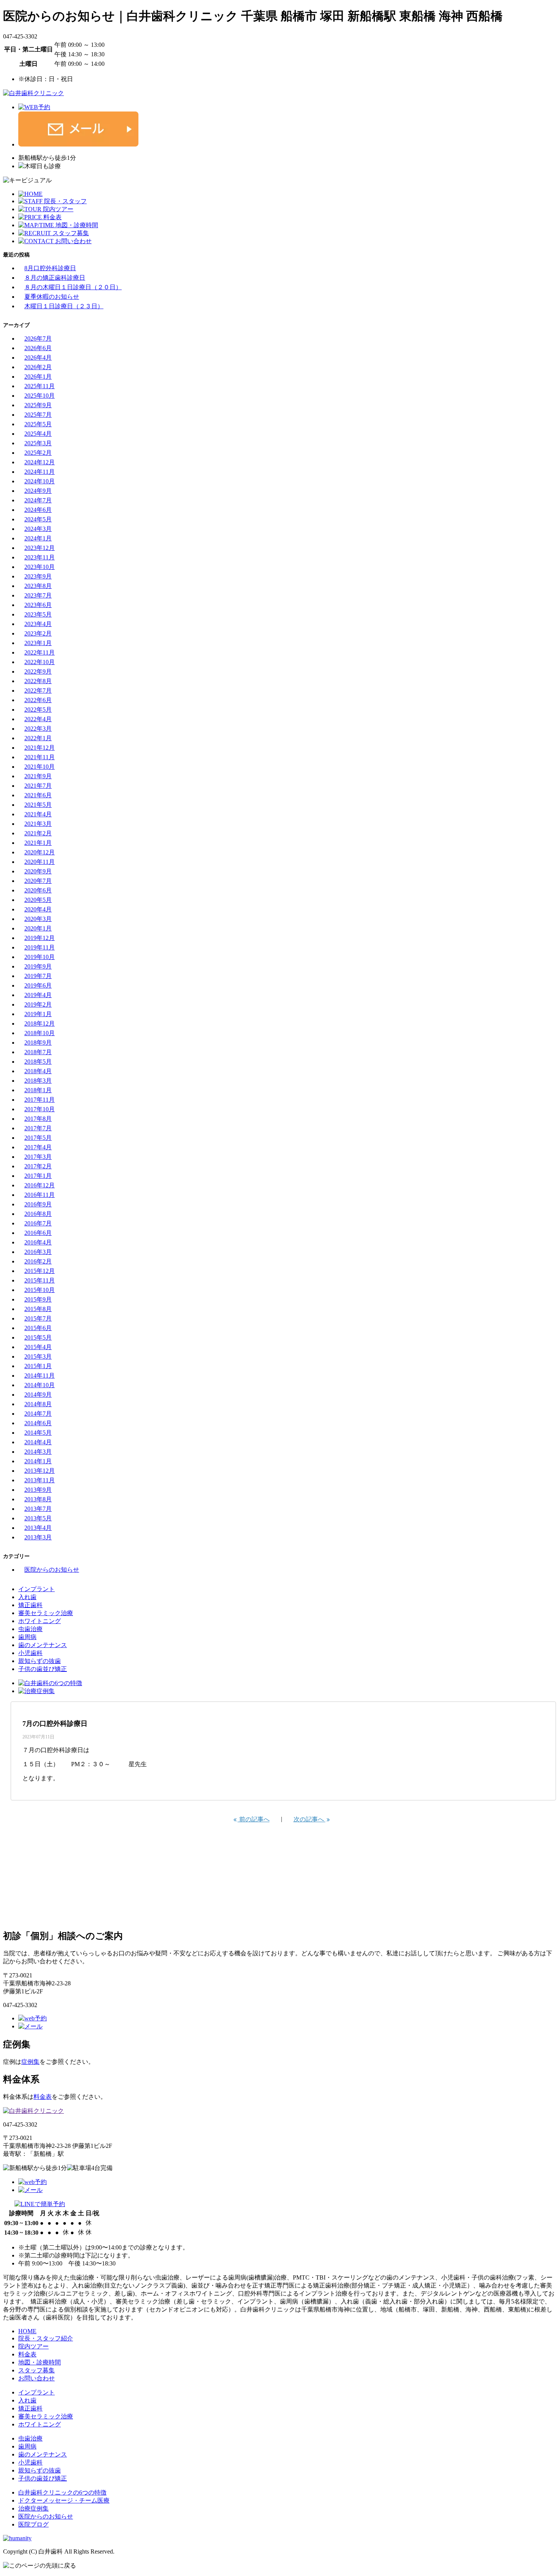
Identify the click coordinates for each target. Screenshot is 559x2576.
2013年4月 (38, 1528)
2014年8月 (38, 1404)
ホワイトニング (40, 1621)
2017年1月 (38, 1176)
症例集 (30, 2062)
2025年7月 (38, 415)
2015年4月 (38, 1347)
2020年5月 (38, 900)
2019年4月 (38, 995)
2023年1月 (38, 643)
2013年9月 (38, 1490)
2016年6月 (38, 1233)
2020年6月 (38, 890)
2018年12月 (40, 1024)
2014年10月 (40, 1385)
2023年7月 (38, 595)
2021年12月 (40, 748)
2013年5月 (38, 1518)
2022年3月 (38, 729)
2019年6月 (38, 985)
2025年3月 (38, 443)
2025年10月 (40, 396)
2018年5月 (38, 1062)
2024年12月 (40, 462)
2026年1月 (38, 377)
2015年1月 (38, 1366)
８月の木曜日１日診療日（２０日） (73, 287)
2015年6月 (38, 1328)
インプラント (37, 1589)
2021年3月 (38, 824)
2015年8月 (38, 1309)
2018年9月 (38, 1043)
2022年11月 (40, 652)
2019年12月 (40, 938)
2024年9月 (38, 491)
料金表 (43, 2097)
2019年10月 (40, 957)
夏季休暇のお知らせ (52, 297)
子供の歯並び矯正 (43, 1669)
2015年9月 (38, 1299)
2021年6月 (38, 795)
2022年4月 (38, 719)
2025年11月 (40, 386)
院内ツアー (33, 2346)
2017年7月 (38, 1128)
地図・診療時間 (40, 2362)
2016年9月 (38, 1204)
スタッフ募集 (37, 2370)
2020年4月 (38, 909)
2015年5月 (38, 1337)
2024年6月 (38, 510)
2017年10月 (40, 1109)
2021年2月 (38, 833)
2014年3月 (38, 1452)
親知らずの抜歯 (40, 1661)
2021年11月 (40, 757)
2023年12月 (40, 548)
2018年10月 (40, 1033)
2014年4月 (38, 1442)
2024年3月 (38, 529)
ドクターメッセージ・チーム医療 (64, 2500)
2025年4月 (38, 434)
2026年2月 (38, 367)
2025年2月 (38, 453)
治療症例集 (33, 2508)
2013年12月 (40, 1471)
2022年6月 (38, 700)
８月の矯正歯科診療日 (55, 278)
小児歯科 (30, 1653)
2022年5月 (38, 710)
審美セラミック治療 (46, 1613)
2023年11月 (40, 557)
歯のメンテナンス (43, 1645)
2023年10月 (40, 567)
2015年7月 (38, 1318)
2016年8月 (38, 1214)
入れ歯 (27, 1597)
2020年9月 (38, 871)
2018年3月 (38, 1081)
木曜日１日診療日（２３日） (64, 306)
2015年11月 (40, 1280)
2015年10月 (40, 1290)
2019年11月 (40, 947)
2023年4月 (38, 624)
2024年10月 (40, 481)
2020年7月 (38, 881)
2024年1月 (38, 538)
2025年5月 (38, 424)
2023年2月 (38, 633)
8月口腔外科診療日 (50, 268)
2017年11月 (40, 1100)
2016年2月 (38, 1261)
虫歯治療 (30, 1629)
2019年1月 (38, 1014)
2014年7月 (38, 1414)
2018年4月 (38, 1071)
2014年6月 (38, 1423)
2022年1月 (38, 738)
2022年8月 (38, 681)
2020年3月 (38, 919)
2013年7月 (38, 1509)
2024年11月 (40, 472)
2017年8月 (38, 1119)
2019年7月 (38, 976)
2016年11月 (40, 1195)
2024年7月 (38, 500)
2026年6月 (38, 348)
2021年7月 (38, 786)
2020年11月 (40, 862)
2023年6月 (38, 605)
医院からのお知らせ (52, 1570)
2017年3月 (38, 1157)
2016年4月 (38, 1242)
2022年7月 (38, 691)
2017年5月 (38, 1138)
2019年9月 (38, 966)
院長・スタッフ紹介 (46, 2338)
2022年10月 (40, 662)
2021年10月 (40, 767)
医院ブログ (33, 2524)
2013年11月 (40, 1480)
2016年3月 (38, 1252)
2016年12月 (40, 1185)
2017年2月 (38, 1166)
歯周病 (27, 1637)
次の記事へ (310, 1819)
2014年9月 (38, 1395)
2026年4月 (38, 358)
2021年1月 (38, 843)
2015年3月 (38, 1357)
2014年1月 (38, 1461)
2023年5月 (38, 614)
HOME (27, 2331)
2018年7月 (38, 1052)
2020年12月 (40, 852)
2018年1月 (38, 1090)
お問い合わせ (37, 2378)
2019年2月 (38, 1004)
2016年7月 (38, 1223)
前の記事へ (254, 1819)
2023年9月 (38, 576)
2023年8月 (38, 586)
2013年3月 (38, 1537)
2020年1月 (38, 928)
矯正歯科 (30, 1605)
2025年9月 (38, 405)
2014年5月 (38, 1433)
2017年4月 (38, 1147)
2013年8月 (38, 1499)
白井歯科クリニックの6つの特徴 (62, 2492)
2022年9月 (38, 671)
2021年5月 (38, 805)
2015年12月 (40, 1271)
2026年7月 (38, 339)
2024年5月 (38, 519)
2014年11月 (40, 1376)
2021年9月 (38, 776)
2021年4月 (38, 814)
